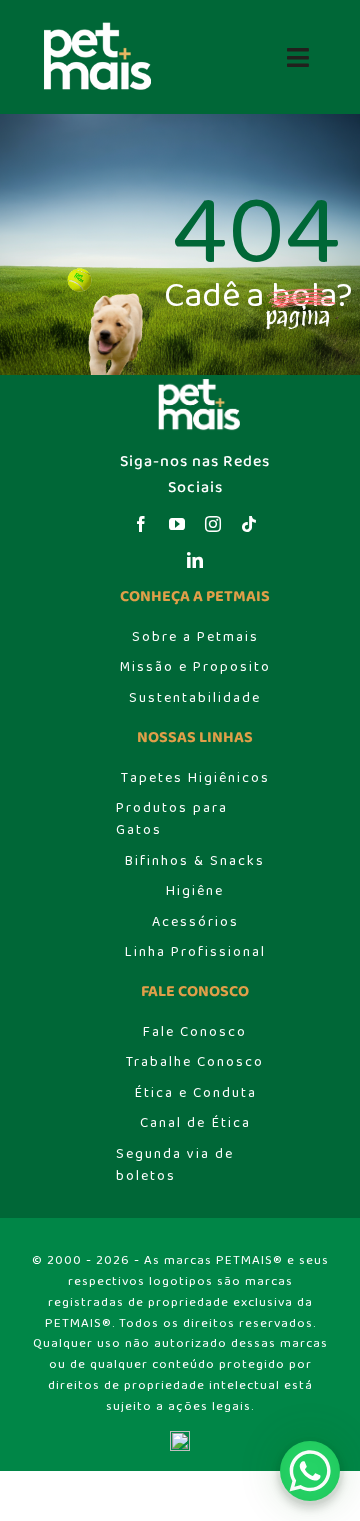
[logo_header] (92, 27)
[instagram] (213, 524)
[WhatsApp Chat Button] (310, 1471)
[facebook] (141, 524)
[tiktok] (249, 524)
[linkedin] (195, 560)
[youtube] (177, 524)
